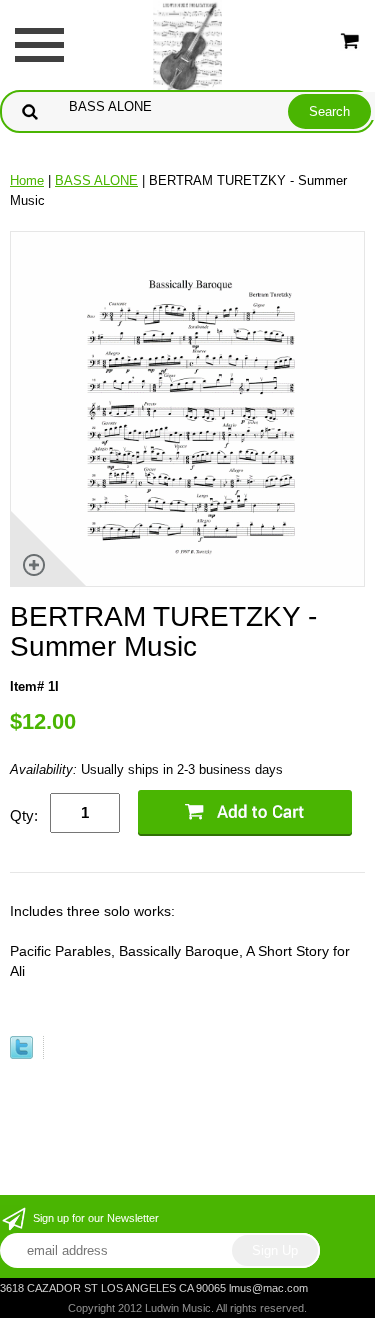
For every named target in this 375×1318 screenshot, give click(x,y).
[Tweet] (21, 1054)
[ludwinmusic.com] (188, 43)
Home (27, 180)
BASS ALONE (96, 180)
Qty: (24, 815)
